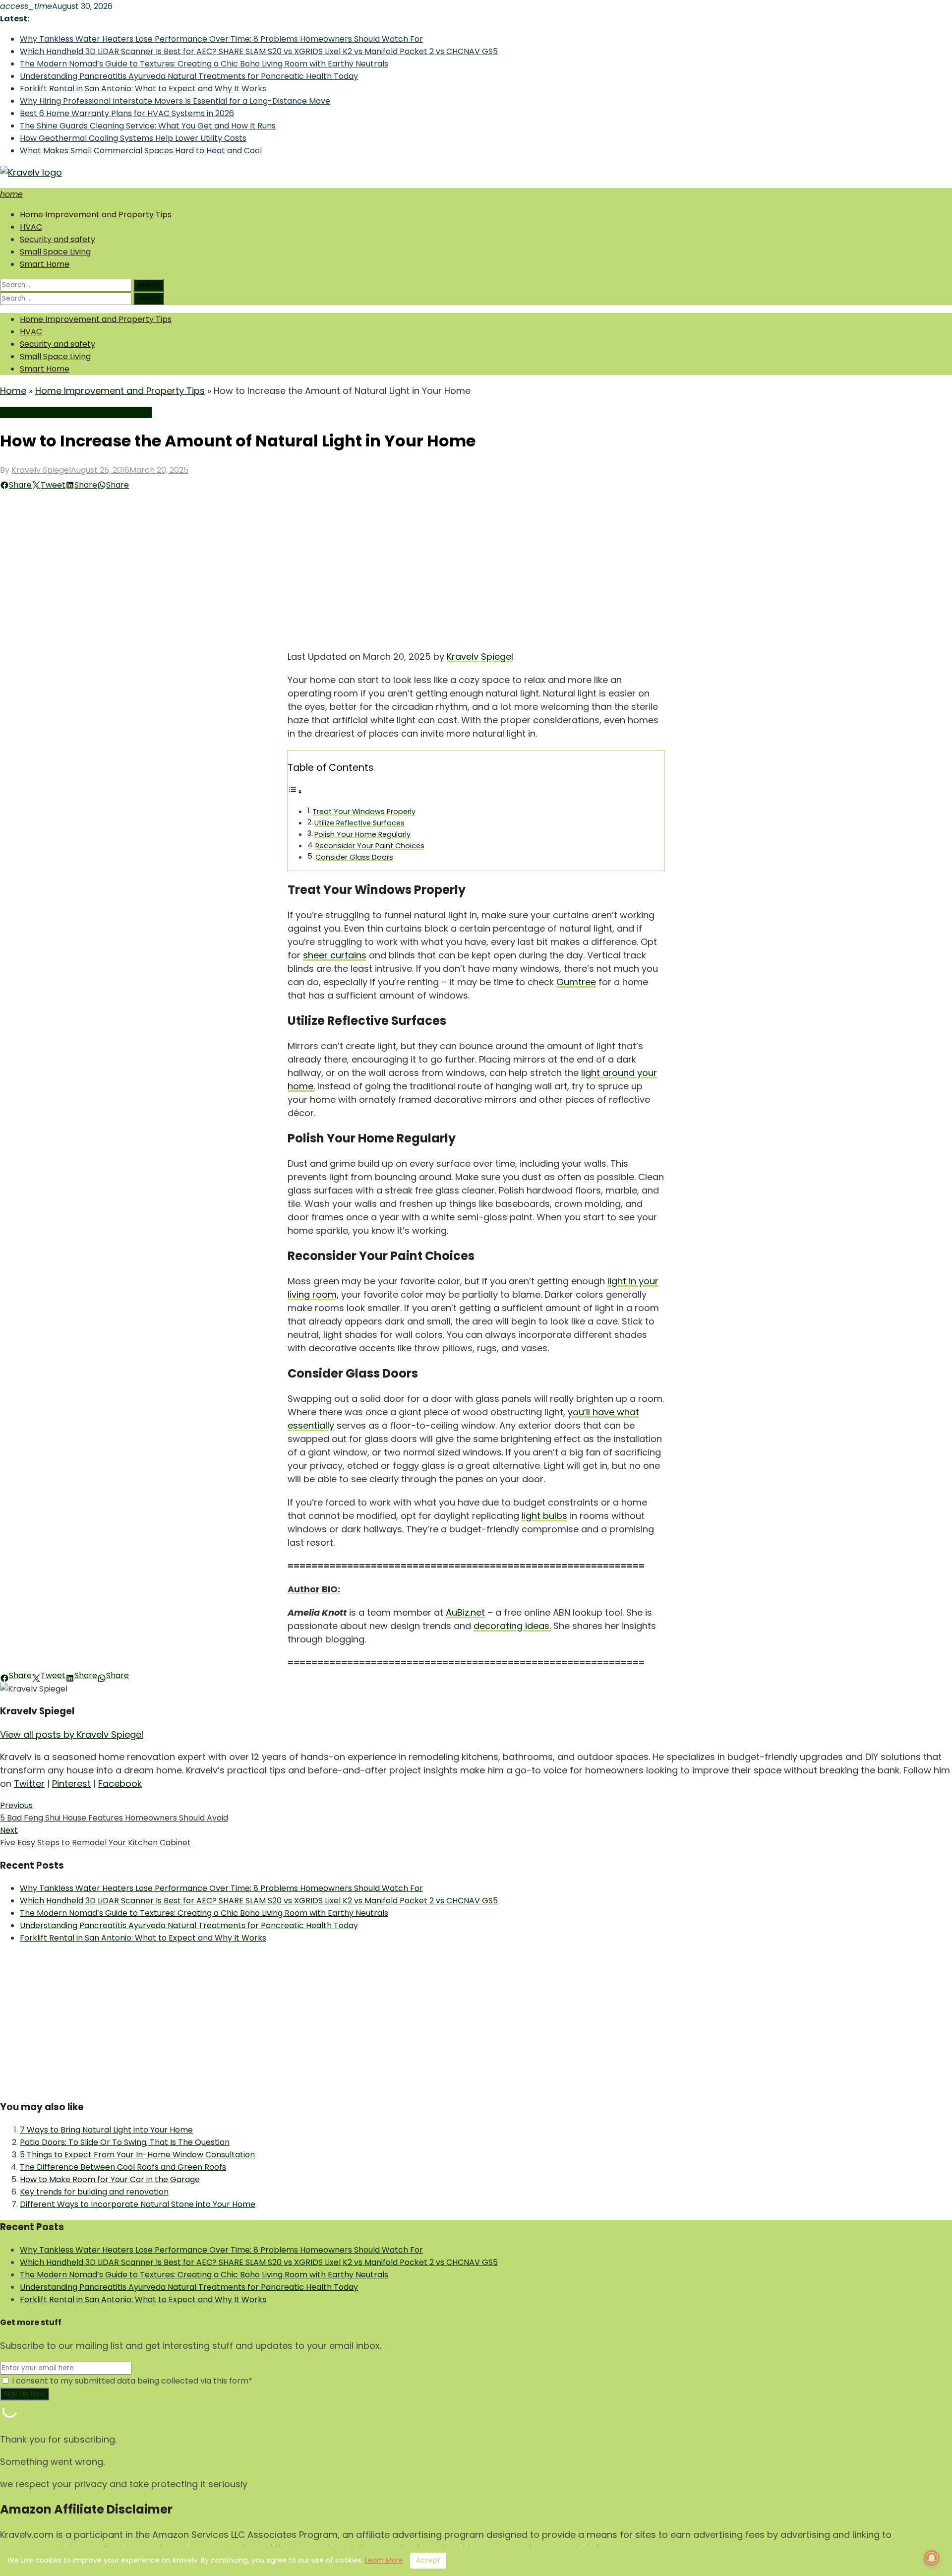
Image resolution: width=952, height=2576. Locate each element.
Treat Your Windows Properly (364, 812)
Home (13, 391)
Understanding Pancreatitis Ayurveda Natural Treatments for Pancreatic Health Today (189, 76)
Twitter (29, 1784)
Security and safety (58, 239)
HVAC (31, 227)
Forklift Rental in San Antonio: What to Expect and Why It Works (143, 89)
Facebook (120, 1784)
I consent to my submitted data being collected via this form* (131, 2381)
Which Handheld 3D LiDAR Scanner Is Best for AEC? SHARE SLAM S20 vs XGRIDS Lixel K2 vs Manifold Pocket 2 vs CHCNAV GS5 (259, 51)
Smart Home (45, 264)
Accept (428, 2560)
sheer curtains (335, 955)
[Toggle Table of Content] (295, 791)
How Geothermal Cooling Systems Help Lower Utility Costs (133, 138)
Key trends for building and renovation (94, 2192)
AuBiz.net (465, 1612)
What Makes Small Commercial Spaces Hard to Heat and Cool (141, 151)
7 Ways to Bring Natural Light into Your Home (106, 2130)
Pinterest (71, 1784)
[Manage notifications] (932, 2558)
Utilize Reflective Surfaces (359, 823)
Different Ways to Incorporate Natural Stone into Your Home (138, 2204)
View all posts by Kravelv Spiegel (72, 1734)
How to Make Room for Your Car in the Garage (110, 2179)
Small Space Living (55, 252)
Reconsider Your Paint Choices (370, 846)
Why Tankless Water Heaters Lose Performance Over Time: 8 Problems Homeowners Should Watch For (221, 39)
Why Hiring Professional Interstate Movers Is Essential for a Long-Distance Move (175, 101)
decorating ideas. (512, 1626)
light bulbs (544, 1516)
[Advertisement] (476, 565)
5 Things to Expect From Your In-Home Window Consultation (137, 2155)
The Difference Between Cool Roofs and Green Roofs (123, 2167)
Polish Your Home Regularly (362, 834)
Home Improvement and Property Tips (96, 215)
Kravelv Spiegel (41, 470)
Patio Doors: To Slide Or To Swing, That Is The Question (125, 2142)
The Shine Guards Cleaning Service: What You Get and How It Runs (148, 126)
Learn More (384, 2560)
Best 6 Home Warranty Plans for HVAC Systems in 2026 (127, 113)
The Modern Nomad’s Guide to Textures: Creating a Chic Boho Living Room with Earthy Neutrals (204, 64)
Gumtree (576, 982)
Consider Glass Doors (354, 857)
